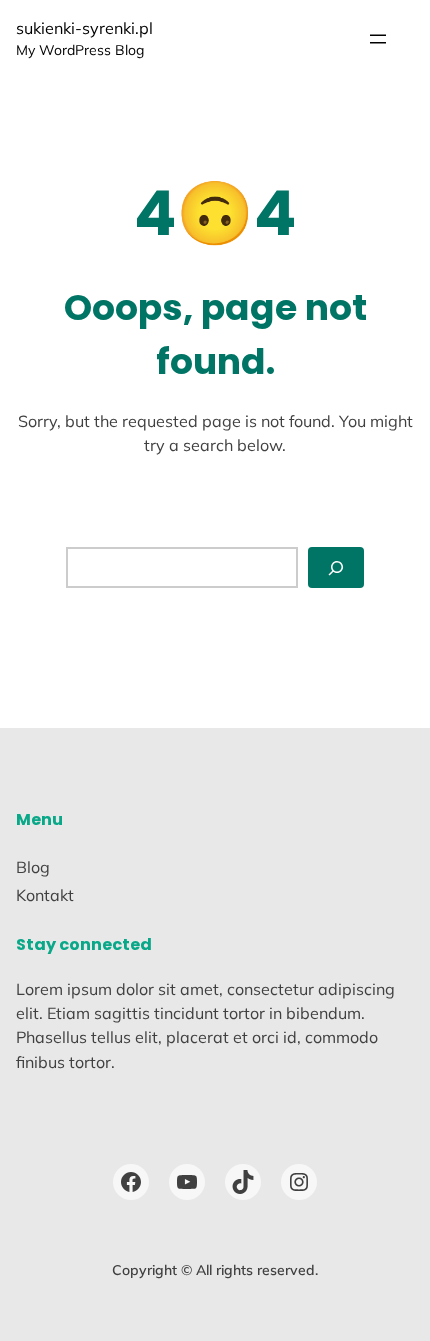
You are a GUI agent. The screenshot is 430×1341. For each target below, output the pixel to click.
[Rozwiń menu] (378, 39)
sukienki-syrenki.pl (84, 28)
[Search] (336, 567)
